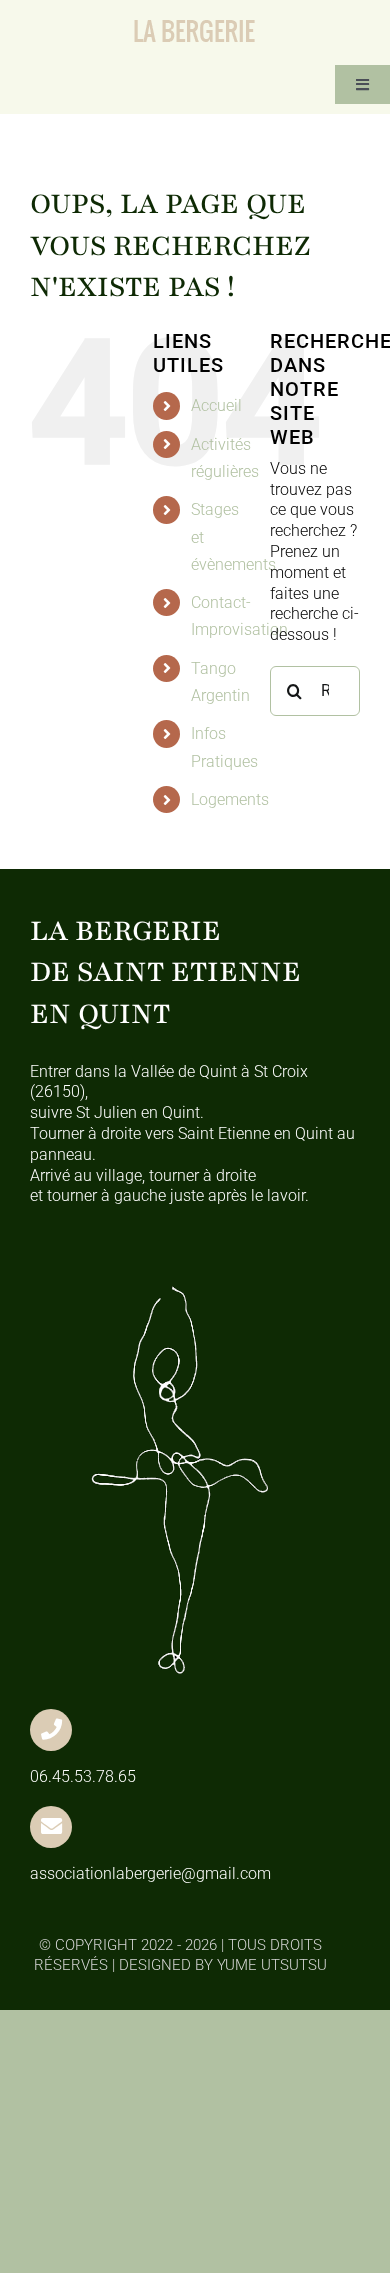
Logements (230, 799)
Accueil (216, 405)
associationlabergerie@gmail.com (150, 1873)
